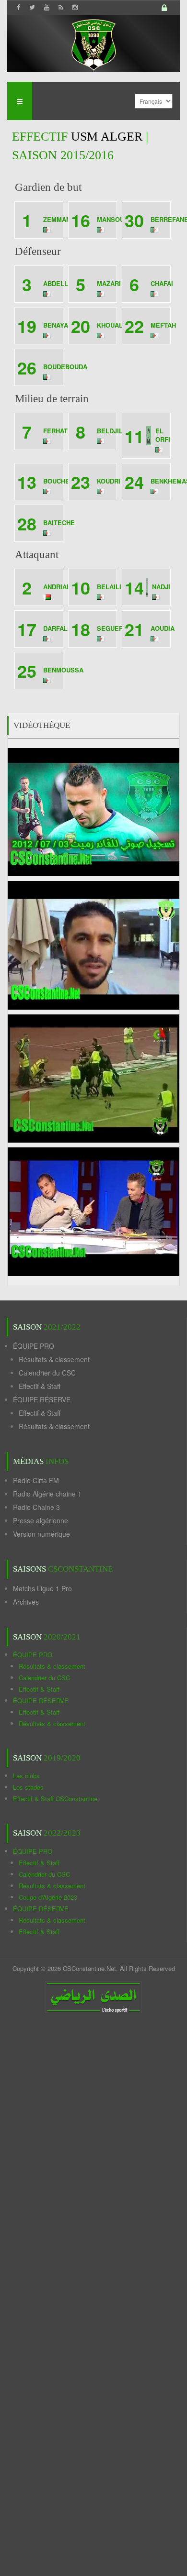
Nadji (161, 587)
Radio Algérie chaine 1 (47, 1494)
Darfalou (60, 628)
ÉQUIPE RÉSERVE (42, 1399)
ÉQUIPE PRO (34, 1346)
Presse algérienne (41, 1520)
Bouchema (61, 481)
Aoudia (163, 628)
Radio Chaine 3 (36, 1507)
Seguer (110, 628)
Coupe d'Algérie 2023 (48, 1897)
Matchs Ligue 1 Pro (42, 1588)
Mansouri (114, 219)
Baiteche (59, 523)
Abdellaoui (63, 283)
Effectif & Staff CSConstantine (55, 1799)
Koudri (109, 481)
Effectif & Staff (40, 1386)
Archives (26, 1602)
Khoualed (114, 325)
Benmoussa (63, 670)
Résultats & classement (54, 1359)
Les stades (28, 1787)
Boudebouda (65, 367)
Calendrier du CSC (47, 1373)
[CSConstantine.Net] (93, 43)
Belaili (109, 587)
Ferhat (55, 431)
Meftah (163, 325)
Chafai (162, 283)
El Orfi (163, 435)
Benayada (60, 325)
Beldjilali (115, 431)
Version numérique (41, 1534)
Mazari (109, 283)
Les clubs (26, 1776)
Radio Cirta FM (36, 1480)
